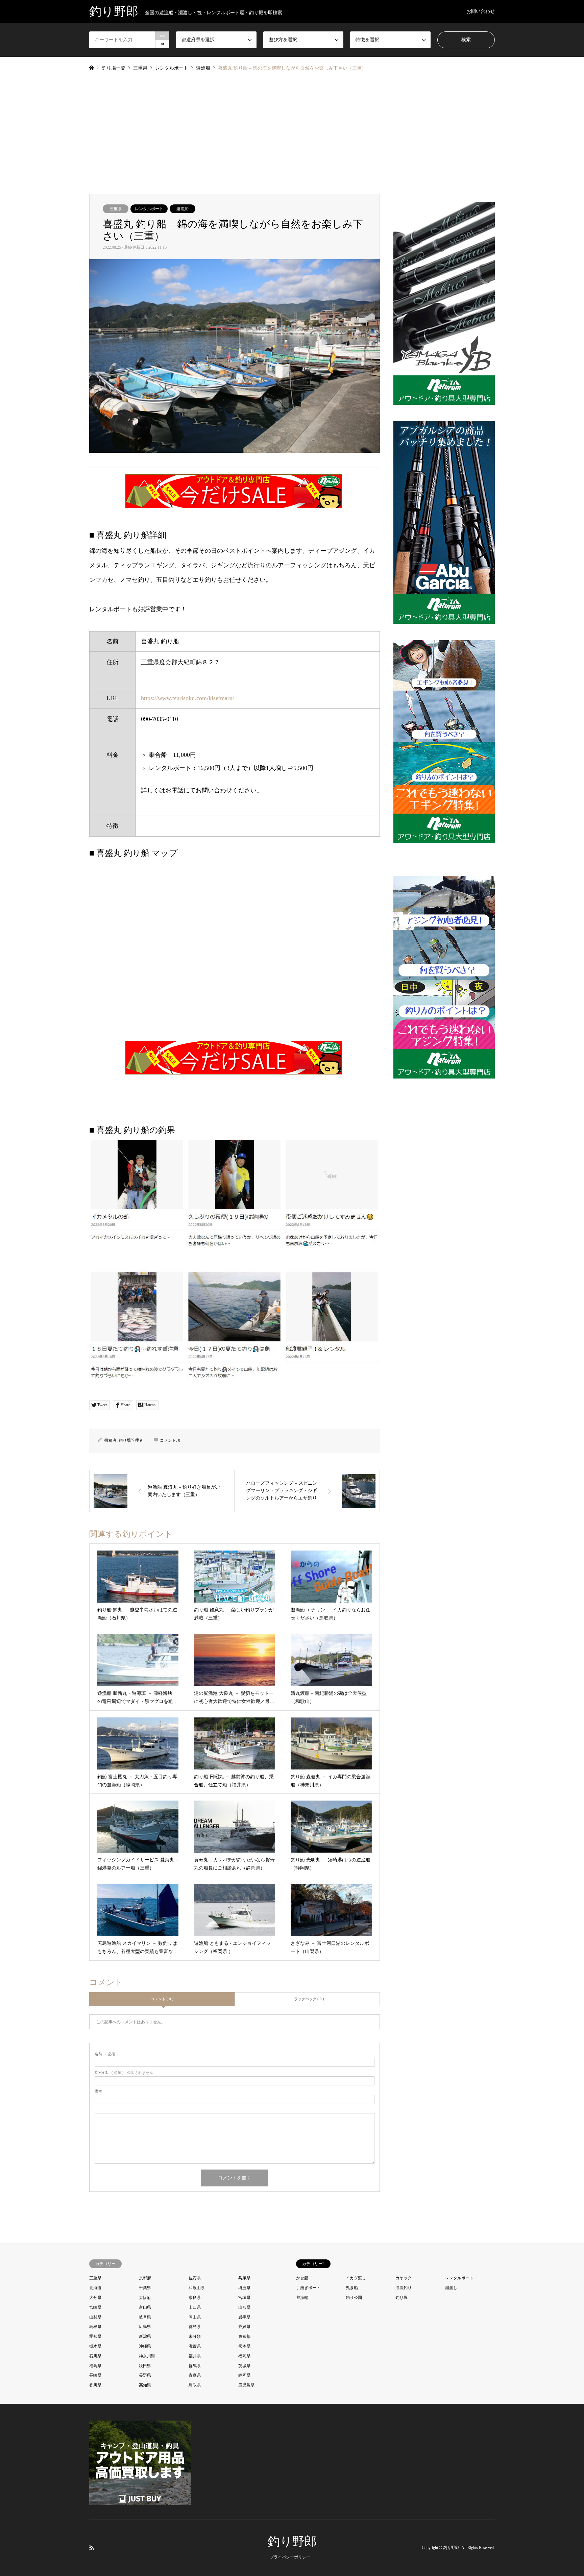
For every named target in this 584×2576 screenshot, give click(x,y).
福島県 (95, 2366)
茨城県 (244, 2366)
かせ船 (302, 2278)
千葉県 (145, 2288)
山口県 (195, 2307)
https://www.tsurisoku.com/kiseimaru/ (188, 698)
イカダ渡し (356, 2278)
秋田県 (145, 2366)
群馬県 (195, 2366)
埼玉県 (244, 2288)
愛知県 (95, 2336)
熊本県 (244, 2346)
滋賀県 (195, 2346)
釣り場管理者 (131, 1440)
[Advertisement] (292, 143)
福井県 (195, 2356)
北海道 (95, 2288)
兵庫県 (244, 2278)
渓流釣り (404, 2288)
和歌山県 (197, 2288)
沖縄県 (145, 2346)
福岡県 (244, 2356)
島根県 (95, 2327)
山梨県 (95, 2317)
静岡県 (244, 2375)
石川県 (95, 2356)
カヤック (404, 2278)
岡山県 (195, 2317)
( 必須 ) (106, 2054)
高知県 (145, 2385)
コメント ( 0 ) (162, 1999)
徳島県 (195, 2327)
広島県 (145, 2327)
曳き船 (352, 2288)
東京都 (244, 2336)
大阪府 (145, 2298)
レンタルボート (149, 209)
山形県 (244, 2307)
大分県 (95, 2298)
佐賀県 (195, 2278)
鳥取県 (195, 2385)
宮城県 (244, 2298)
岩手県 (244, 2317)
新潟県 (145, 2336)
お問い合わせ (481, 11)
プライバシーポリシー (290, 2557)
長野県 (145, 2375)
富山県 (145, 2307)
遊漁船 (182, 209)
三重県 (116, 209)
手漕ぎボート (308, 2288)
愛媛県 (244, 2327)
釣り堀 (401, 2298)
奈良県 (195, 2298)
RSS (92, 2547)
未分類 (195, 2336)
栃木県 (95, 2346)
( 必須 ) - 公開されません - (125, 2073)
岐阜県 (145, 2317)
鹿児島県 (246, 2385)
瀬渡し (451, 2288)
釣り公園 (354, 2298)
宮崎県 (95, 2307)
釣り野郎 (292, 2542)
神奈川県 (147, 2356)
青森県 (195, 2375)
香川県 (95, 2385)
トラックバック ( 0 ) (307, 1999)
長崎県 (95, 2375)
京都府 (145, 2278)
